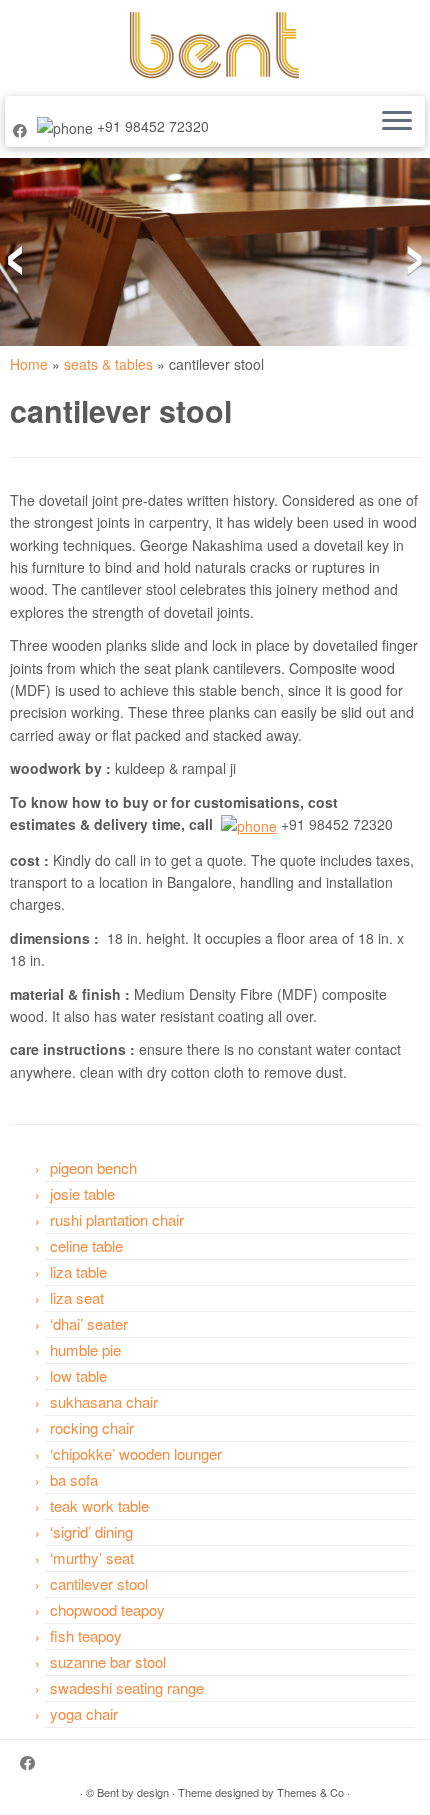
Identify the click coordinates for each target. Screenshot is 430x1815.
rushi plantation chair (117, 1219)
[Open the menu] (397, 122)
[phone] (249, 824)
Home (29, 364)
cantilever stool (99, 1583)
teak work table (99, 1505)
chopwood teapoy (107, 1609)
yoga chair (84, 1713)
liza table (78, 1271)
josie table (82, 1193)
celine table (86, 1245)
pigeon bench (93, 1167)
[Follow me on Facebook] (23, 130)
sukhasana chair (104, 1401)
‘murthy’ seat (92, 1557)
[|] (215, 45)
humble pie (85, 1349)
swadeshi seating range (127, 1687)
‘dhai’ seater (89, 1323)
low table (78, 1375)
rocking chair (92, 1427)
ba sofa (74, 1479)
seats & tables (108, 364)
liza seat (77, 1297)
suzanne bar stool (108, 1661)
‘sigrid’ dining (91, 1531)
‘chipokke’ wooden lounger (136, 1453)
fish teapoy (86, 1635)
